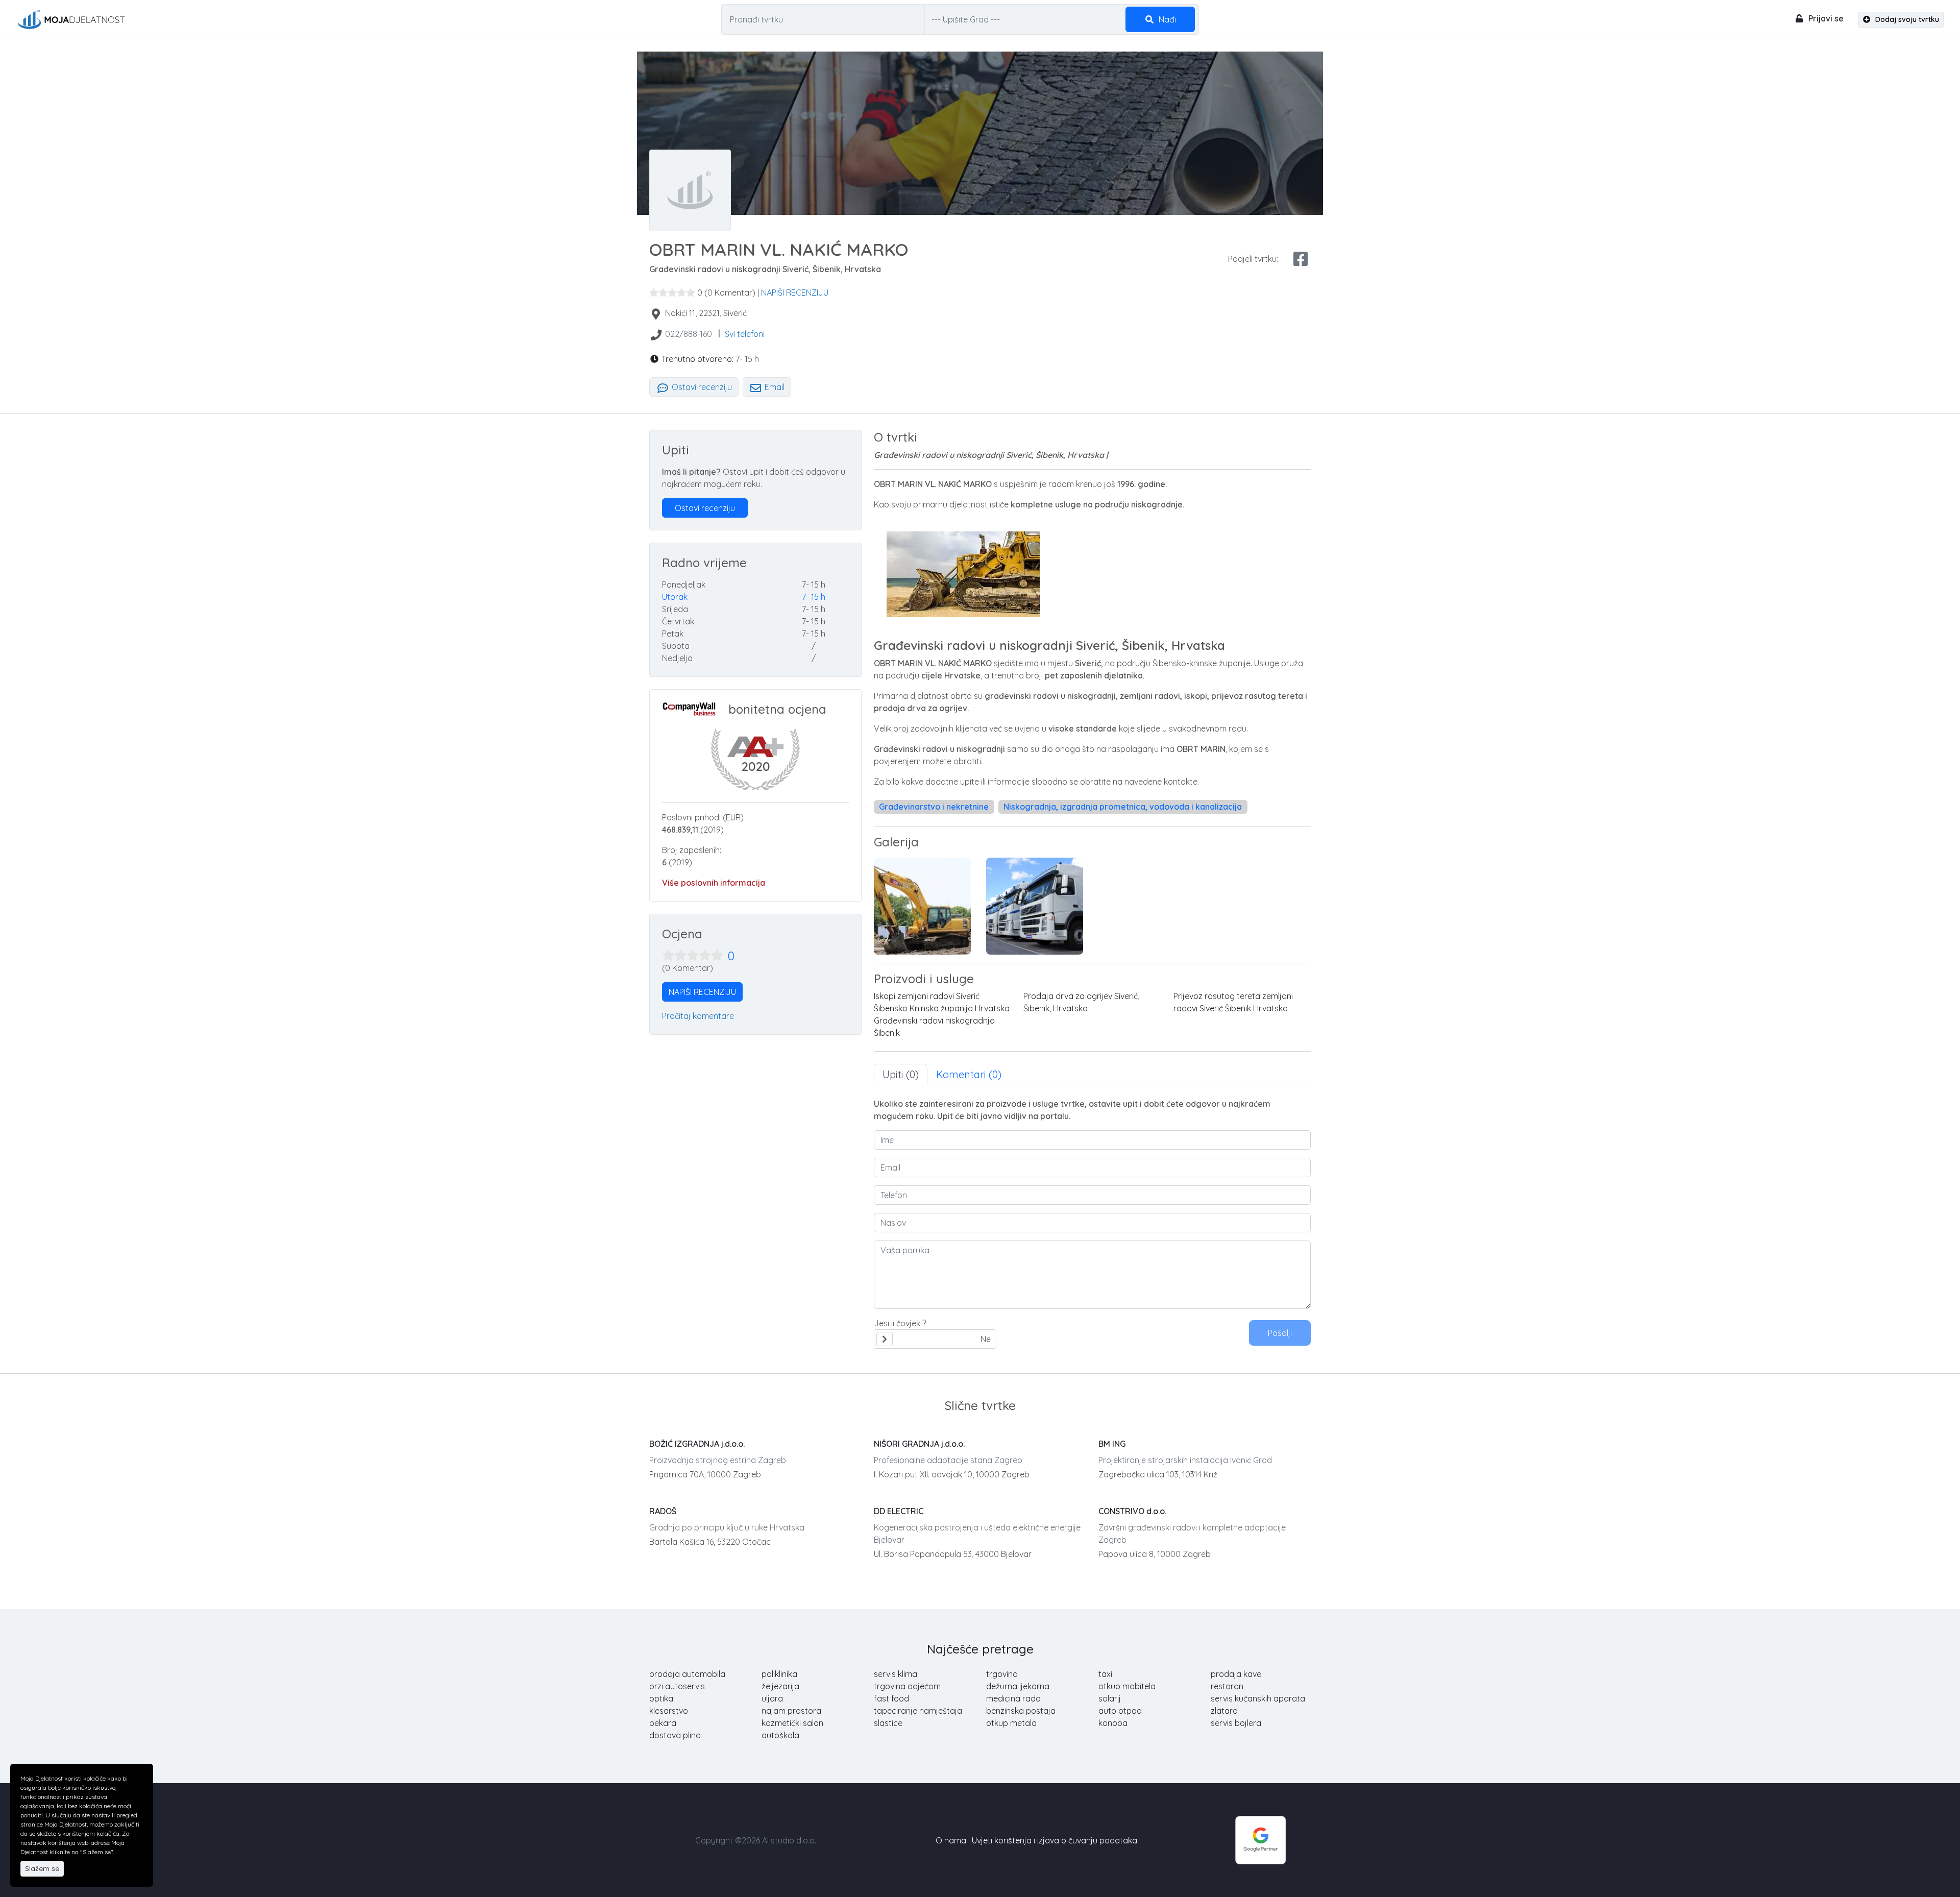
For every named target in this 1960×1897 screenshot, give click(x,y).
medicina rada (1013, 1698)
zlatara (1224, 1711)
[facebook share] (1301, 259)
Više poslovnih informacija (714, 883)
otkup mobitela (1127, 1686)
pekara (663, 1723)
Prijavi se (1825, 18)
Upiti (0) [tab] (901, 1074)
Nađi (1166, 19)
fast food (891, 1698)
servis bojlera (1236, 1723)
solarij (1110, 1698)
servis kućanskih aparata (1258, 1698)
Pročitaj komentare (698, 1016)
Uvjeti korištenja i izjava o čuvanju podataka (1055, 1840)
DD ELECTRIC (899, 1511)
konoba (1113, 1723)
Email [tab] (774, 387)
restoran (1227, 1686)
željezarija (780, 1686)
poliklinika (779, 1674)
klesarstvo (669, 1711)
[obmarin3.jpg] (922, 906)
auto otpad (1120, 1711)
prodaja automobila (687, 1674)
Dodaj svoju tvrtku (1906, 19)
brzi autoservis (677, 1686)
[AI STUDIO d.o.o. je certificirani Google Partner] (1261, 1839)
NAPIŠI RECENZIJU (795, 293)
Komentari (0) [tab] (969, 1074)
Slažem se (42, 1868)
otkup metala (1011, 1723)
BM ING (1112, 1444)
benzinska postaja (1021, 1711)
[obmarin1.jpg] (1035, 906)
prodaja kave (1236, 1674)
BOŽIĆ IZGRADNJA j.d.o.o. (697, 1444)
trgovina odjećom (907, 1686)
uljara (772, 1698)
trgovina (1002, 1674)
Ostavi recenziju (701, 387)
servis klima (896, 1674)
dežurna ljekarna (1018, 1686)
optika (661, 1698)
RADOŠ (663, 1511)
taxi (1105, 1674)
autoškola (780, 1735)
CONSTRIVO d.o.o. (1132, 1511)
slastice (888, 1723)
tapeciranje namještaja (918, 1711)
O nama (951, 1840)
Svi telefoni (745, 334)
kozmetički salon (792, 1723)
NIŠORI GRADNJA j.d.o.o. (919, 1444)
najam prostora (791, 1711)
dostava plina (675, 1735)
